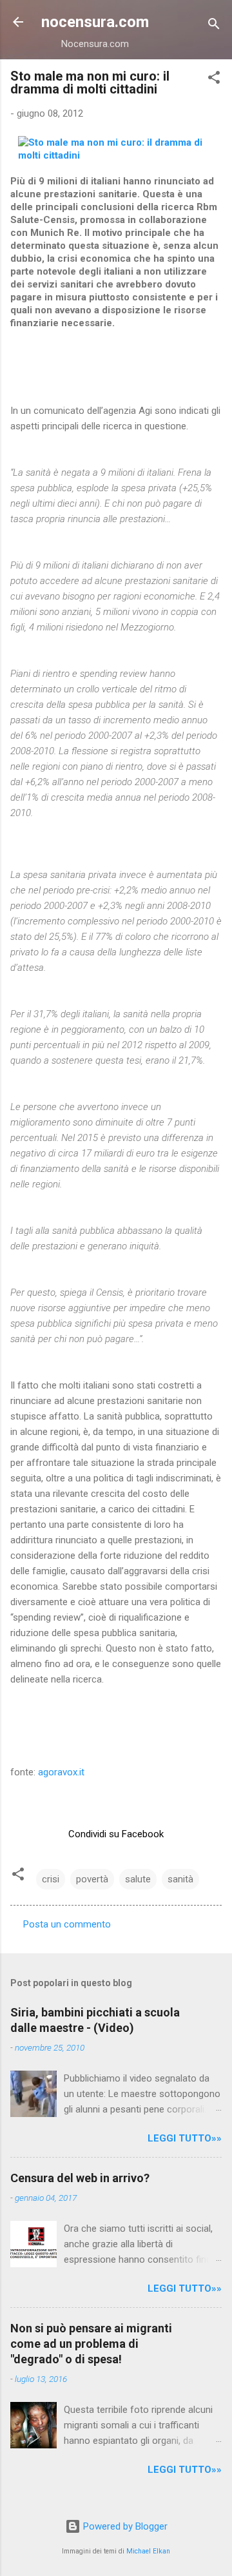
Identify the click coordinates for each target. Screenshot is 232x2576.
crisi (51, 1879)
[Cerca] (214, 26)
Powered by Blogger (124, 2526)
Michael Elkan (148, 2551)
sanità (180, 1879)
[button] (214, 80)
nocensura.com (95, 22)
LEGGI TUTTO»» (185, 2138)
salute (138, 1879)
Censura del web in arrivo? (80, 2178)
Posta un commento (67, 1924)
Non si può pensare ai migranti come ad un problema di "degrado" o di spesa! (91, 2344)
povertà (92, 1879)
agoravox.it (61, 1772)
